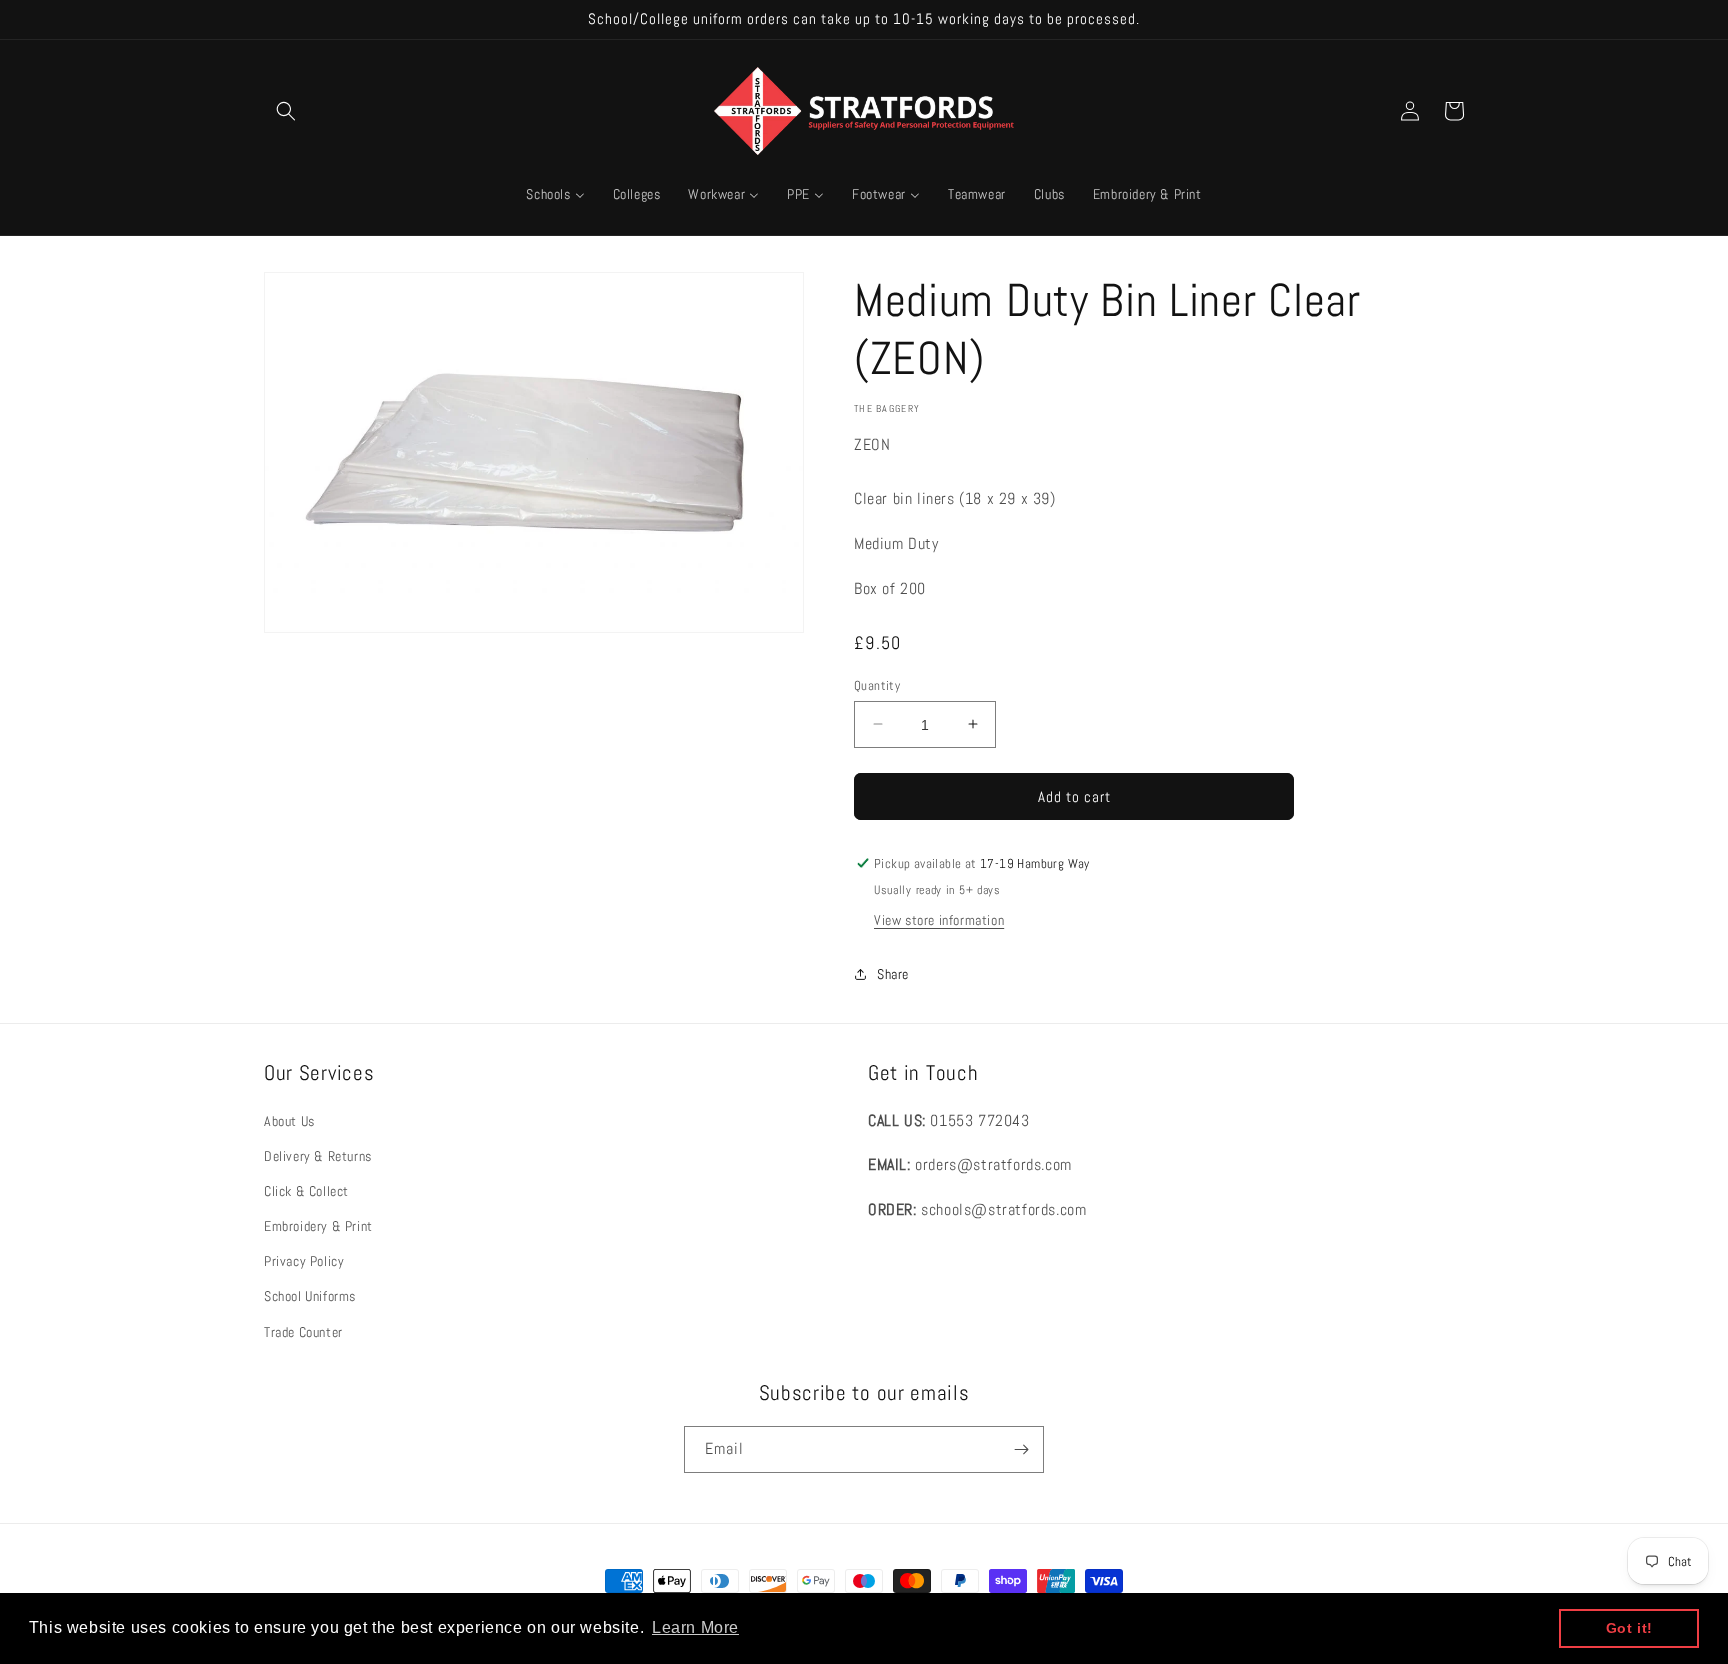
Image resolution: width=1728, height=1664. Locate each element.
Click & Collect (306, 1191)
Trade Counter (303, 1332)
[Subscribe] (1021, 1449)
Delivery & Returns (318, 1156)
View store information (939, 920)
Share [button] (893, 974)
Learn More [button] (695, 1627)
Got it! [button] (1629, 1628)
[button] (286, 111)
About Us (289, 1120)
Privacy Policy (304, 1261)
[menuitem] (555, 194)
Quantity (877, 684)
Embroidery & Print (318, 1226)
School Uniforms (310, 1296)
